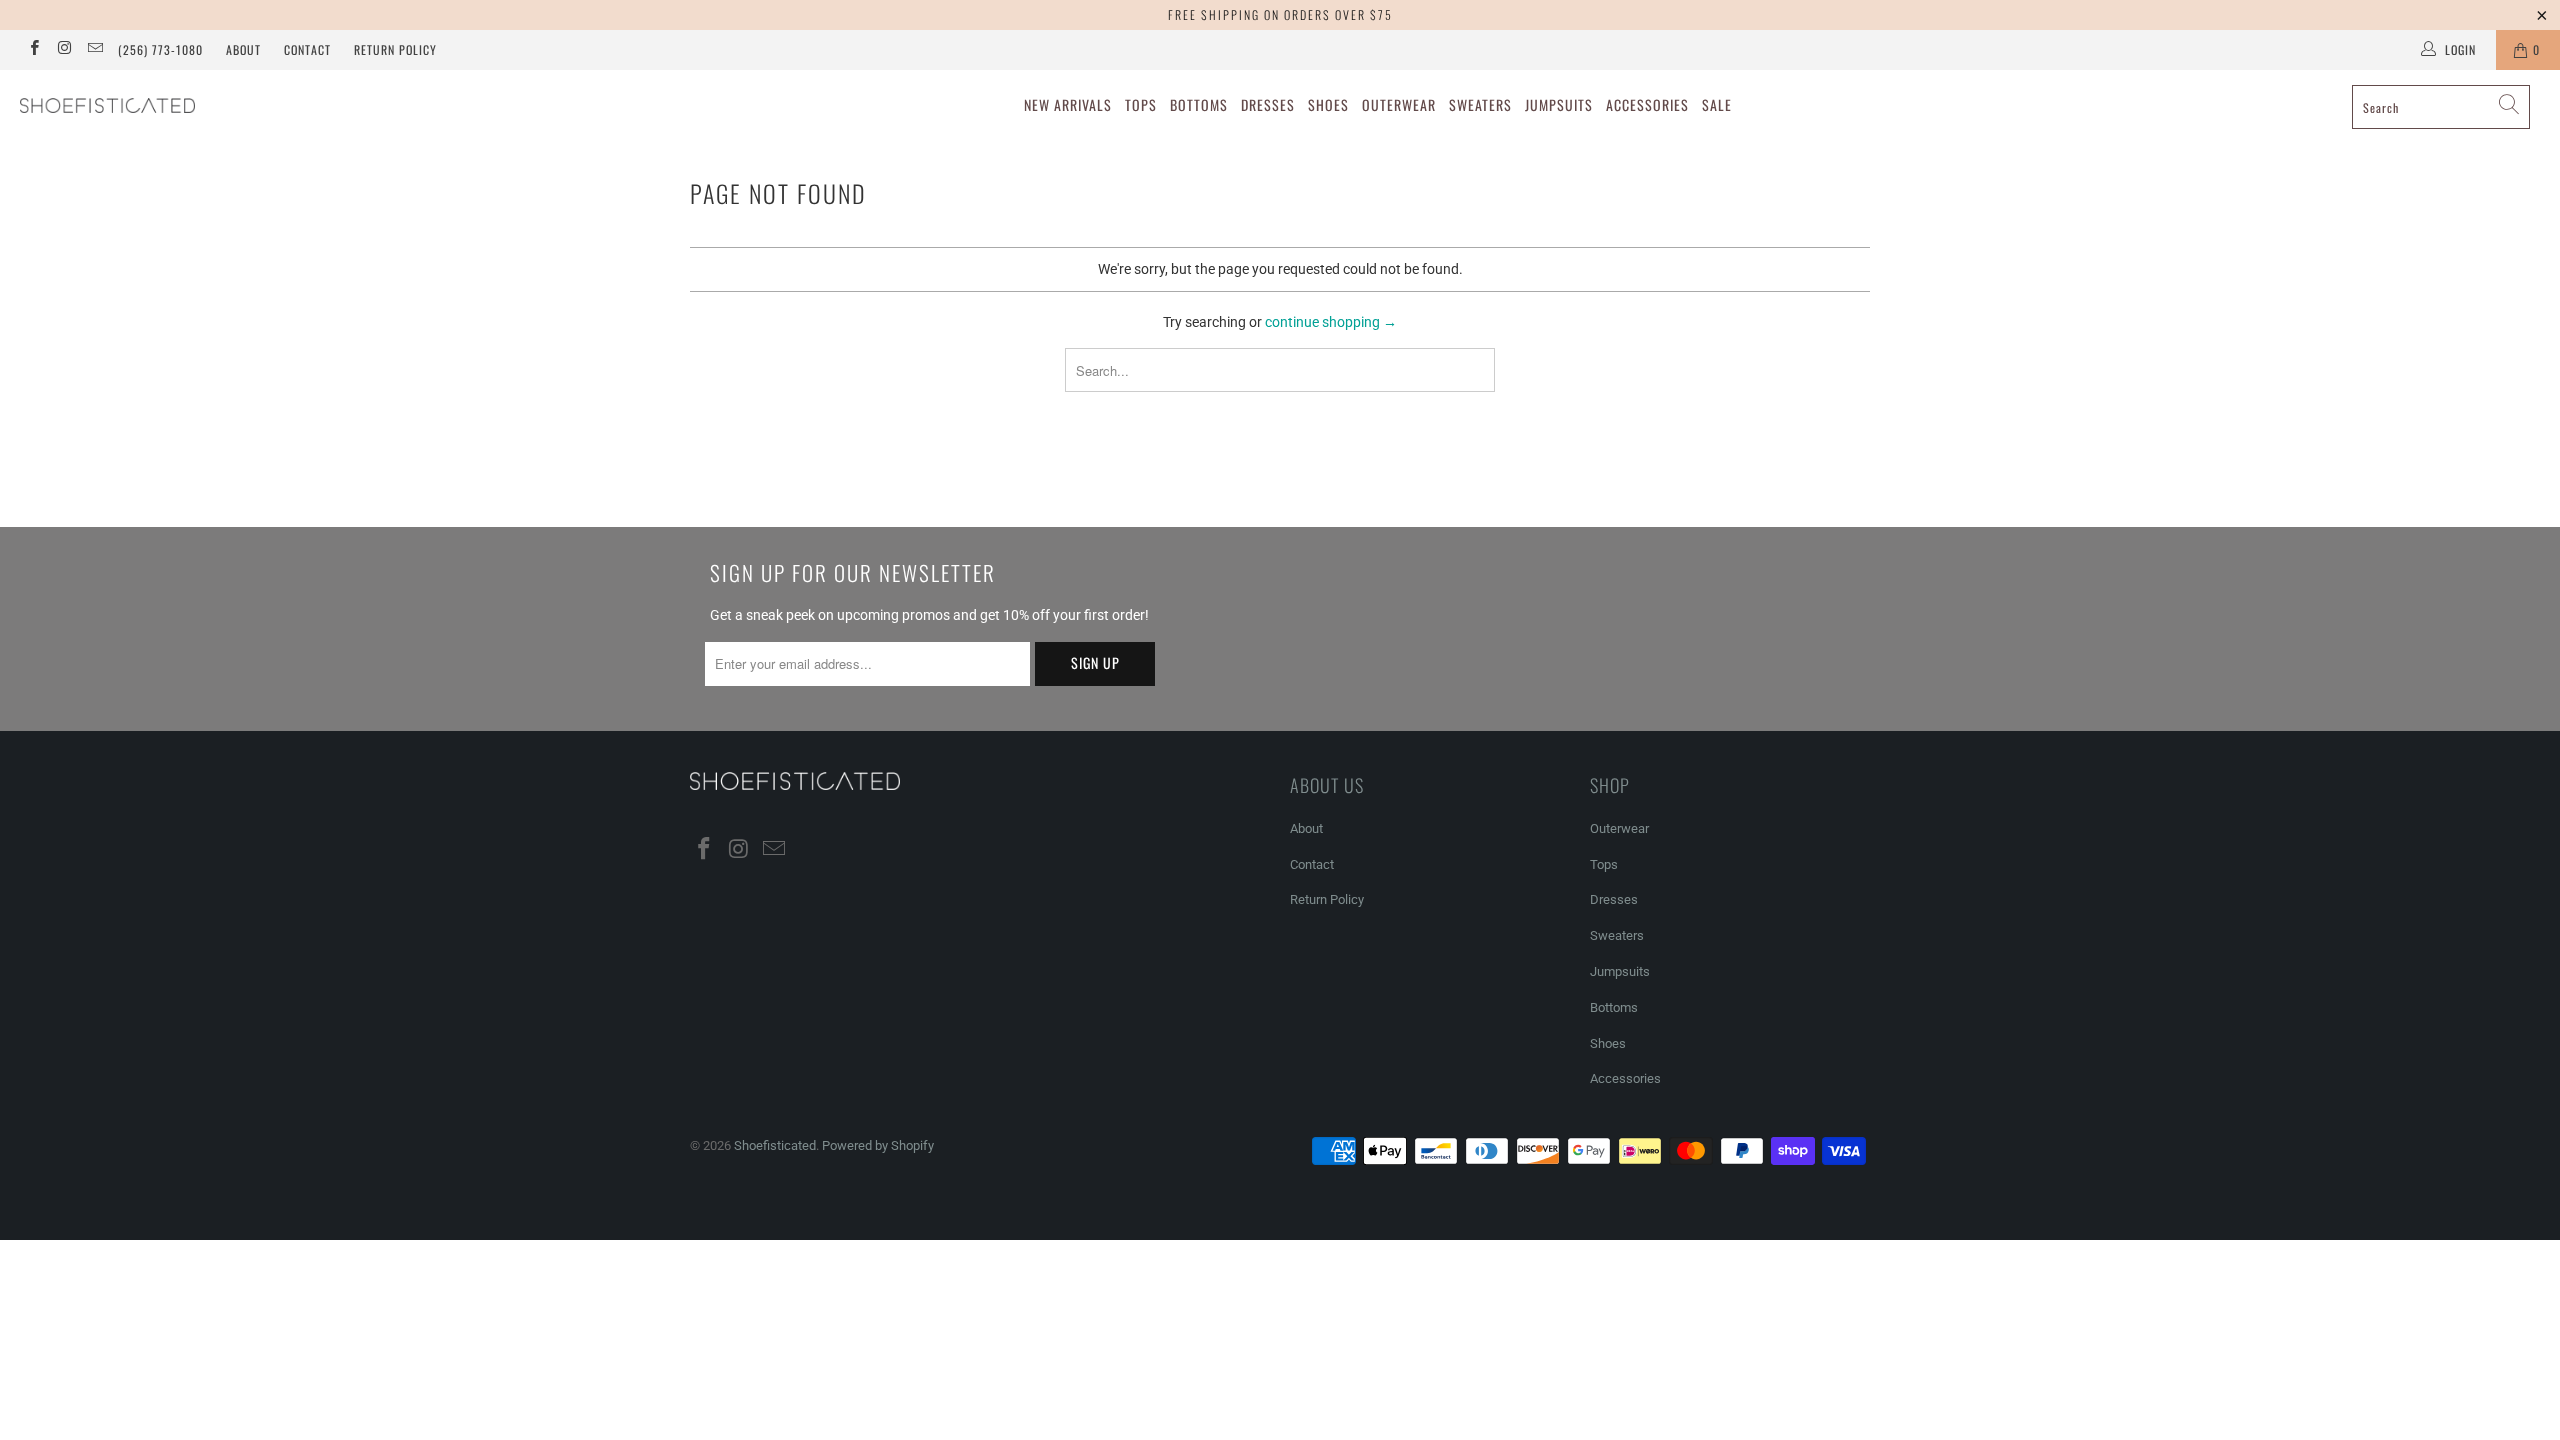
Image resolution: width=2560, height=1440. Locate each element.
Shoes (1328, 104)
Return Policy (395, 49)
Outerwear (1399, 104)
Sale (1717, 104)
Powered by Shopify (878, 1145)
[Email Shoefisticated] (94, 50)
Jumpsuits (1559, 104)
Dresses (1268, 104)
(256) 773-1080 (160, 49)
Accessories (1647, 104)
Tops (1141, 104)
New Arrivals (1068, 104)
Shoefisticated (775, 1145)
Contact (307, 49)
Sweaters (1480, 104)
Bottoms (1199, 104)
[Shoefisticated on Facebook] (33, 50)
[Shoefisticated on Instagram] (63, 50)
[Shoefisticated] (215, 105)
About (243, 49)
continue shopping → (1331, 322)
